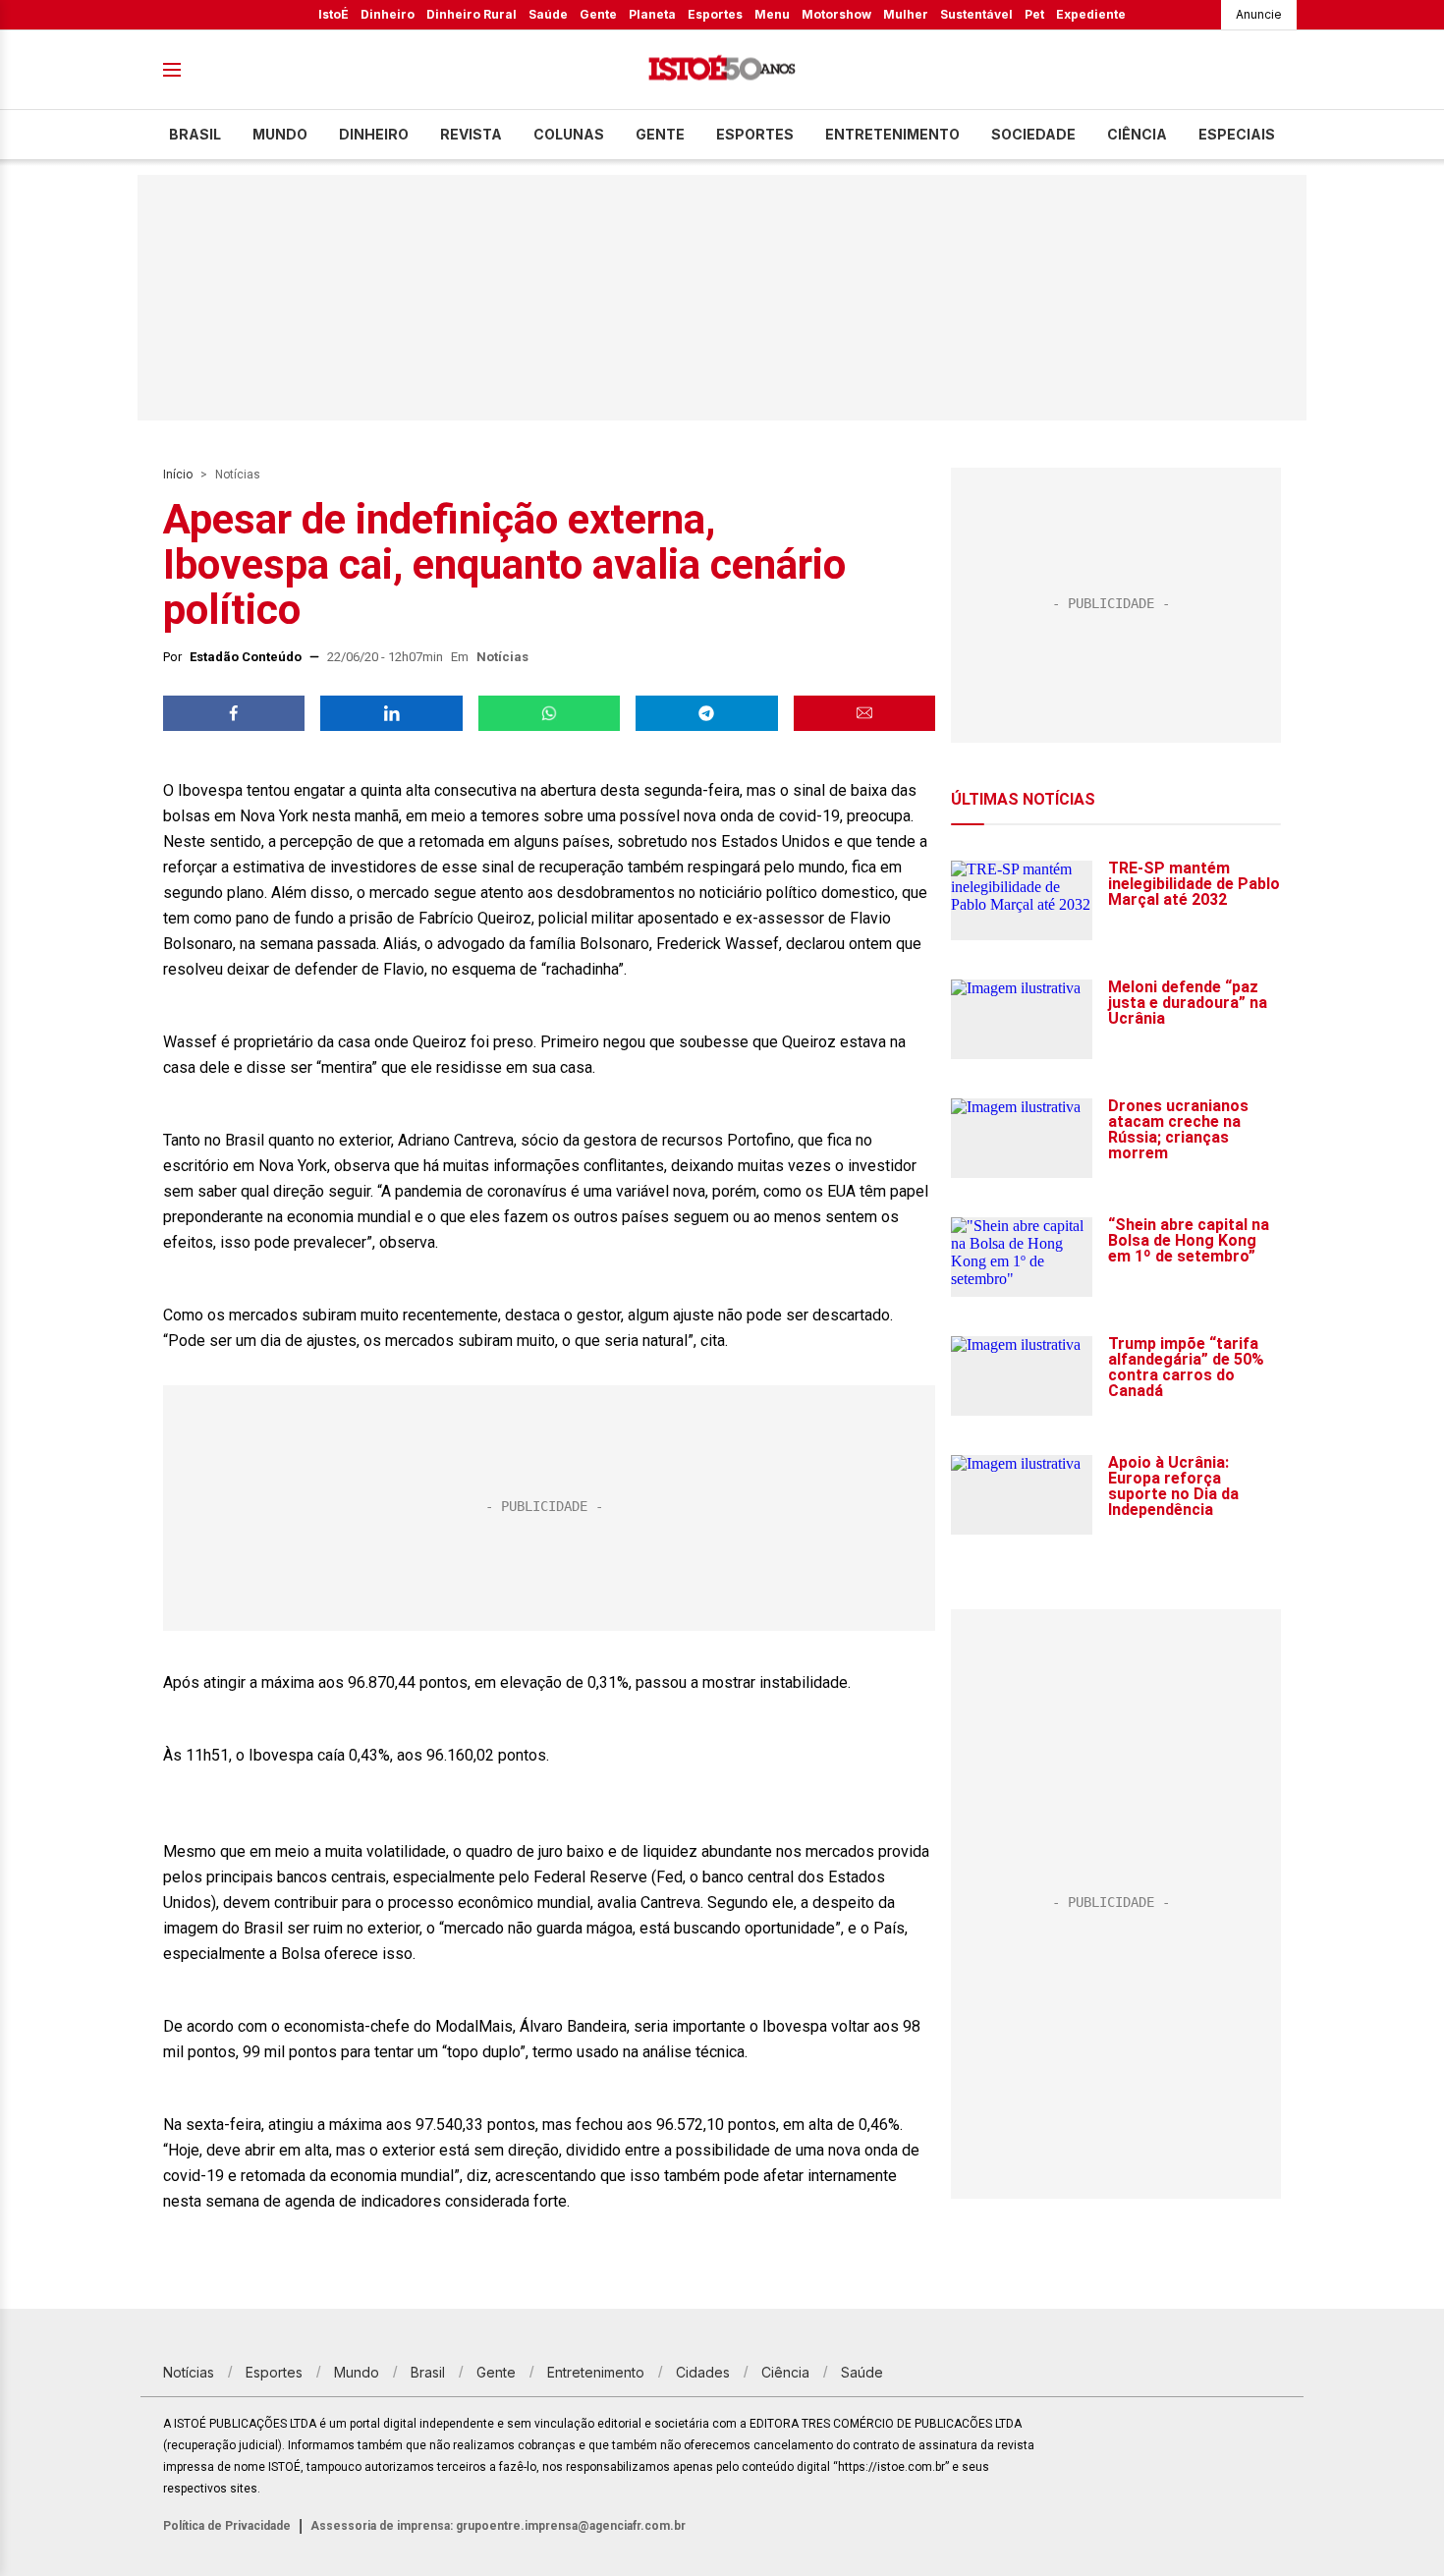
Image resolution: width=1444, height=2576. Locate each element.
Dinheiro (388, 14)
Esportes (715, 14)
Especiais (1237, 134)
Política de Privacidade (227, 2526)
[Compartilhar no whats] (549, 713)
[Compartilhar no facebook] (234, 713)
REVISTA (471, 134)
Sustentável (976, 14)
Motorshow (836, 14)
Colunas (569, 134)
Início (178, 475)
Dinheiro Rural (472, 14)
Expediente (1091, 14)
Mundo (280, 134)
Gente (598, 14)
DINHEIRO (374, 134)
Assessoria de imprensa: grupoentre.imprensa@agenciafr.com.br (498, 2526)
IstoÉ (333, 14)
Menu (772, 14)
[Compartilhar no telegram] (706, 713)
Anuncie (1259, 14)
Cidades (703, 2372)
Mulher (906, 14)
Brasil (195, 134)
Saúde (548, 14)
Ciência (1137, 134)
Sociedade (1033, 134)
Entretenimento (892, 134)
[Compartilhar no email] (864, 713)
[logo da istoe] (722, 70)
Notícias (238, 475)
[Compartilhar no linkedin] (391, 713)
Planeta (652, 14)
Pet (1034, 14)
